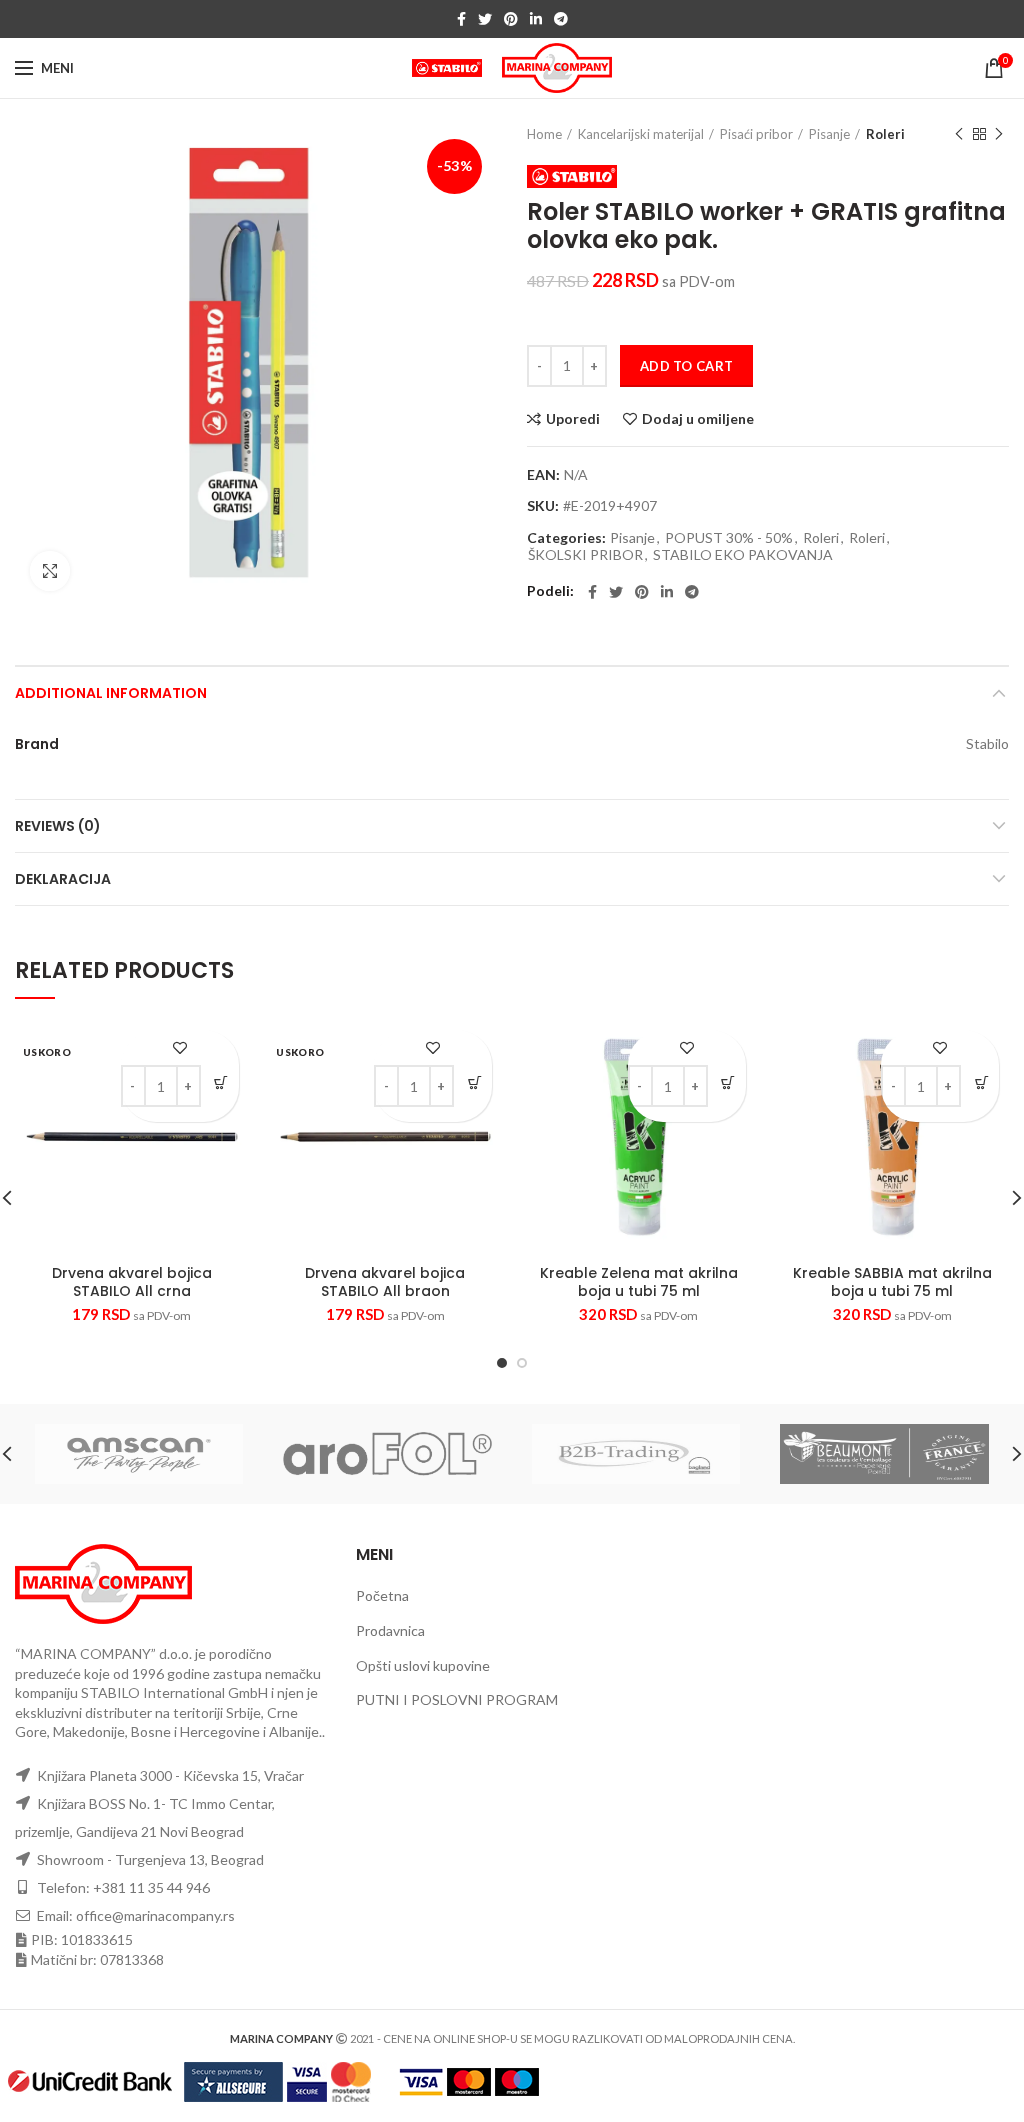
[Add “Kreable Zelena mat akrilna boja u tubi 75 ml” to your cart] (728, 1082)
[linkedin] (536, 19)
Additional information (111, 693)
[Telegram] (561, 19)
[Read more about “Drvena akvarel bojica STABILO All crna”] (221, 1082)
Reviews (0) (58, 826)
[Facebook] (461, 19)
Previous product (959, 134)
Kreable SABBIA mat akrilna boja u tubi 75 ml (892, 1282)
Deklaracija (63, 879)
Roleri (885, 134)
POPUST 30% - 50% (729, 538)
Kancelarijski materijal (641, 134)
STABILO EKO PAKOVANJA (743, 555)
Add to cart (686, 366)
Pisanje (829, 134)
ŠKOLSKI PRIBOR (585, 555)
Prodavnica (390, 1630)
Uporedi (573, 419)
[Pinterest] (511, 19)
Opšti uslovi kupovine (423, 1665)
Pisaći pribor (756, 134)
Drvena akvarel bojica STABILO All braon (385, 1282)
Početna (382, 1595)
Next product (999, 134)
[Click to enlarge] (50, 571)
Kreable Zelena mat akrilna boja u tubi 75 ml (639, 1282)
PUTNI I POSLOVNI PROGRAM (457, 1699)
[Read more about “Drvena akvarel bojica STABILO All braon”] (474, 1082)
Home (544, 134)
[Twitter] (485, 19)
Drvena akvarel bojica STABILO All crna (132, 1282)
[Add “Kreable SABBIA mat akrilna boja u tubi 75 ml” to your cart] (981, 1082)
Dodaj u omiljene (698, 419)
